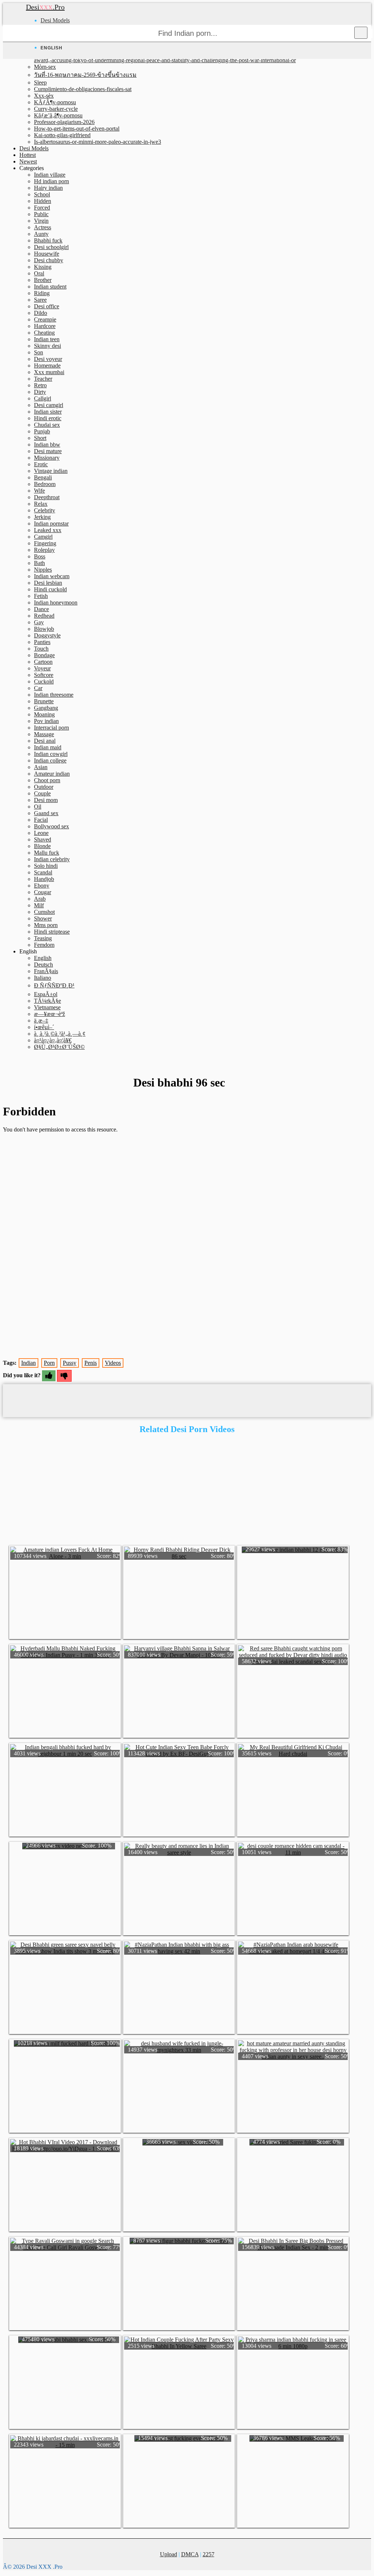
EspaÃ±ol (46, 994)
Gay (39, 622)
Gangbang (46, 708)
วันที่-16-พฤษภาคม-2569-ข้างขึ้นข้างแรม (85, 75)
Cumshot (44, 912)
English (43, 958)
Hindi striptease (52, 932)
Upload (169, 2554)
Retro (40, 385)
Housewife (47, 254)
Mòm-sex (45, 67)
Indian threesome (54, 695)
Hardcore (45, 326)
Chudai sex (47, 425)
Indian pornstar (51, 524)
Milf (39, 905)
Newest (28, 161)
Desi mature (48, 451)
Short (40, 438)
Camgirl (43, 537)
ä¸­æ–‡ (41, 1020)
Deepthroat (47, 497)
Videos (113, 1363)
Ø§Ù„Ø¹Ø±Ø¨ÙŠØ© (59, 1047)
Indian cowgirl (51, 754)
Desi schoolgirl (51, 247)
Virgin (41, 221)
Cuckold (44, 681)
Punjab (42, 431)
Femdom (44, 945)
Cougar (43, 892)
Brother (43, 280)
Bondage (44, 655)
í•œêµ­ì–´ (44, 1027)
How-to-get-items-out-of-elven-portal (77, 129)
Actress (43, 227)
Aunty (41, 234)
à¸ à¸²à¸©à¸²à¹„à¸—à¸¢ (60, 1034)
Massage (44, 734)
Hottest (28, 155)
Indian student (50, 287)
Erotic (41, 464)
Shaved (43, 839)
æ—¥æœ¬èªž (49, 1014)
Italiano (43, 978)
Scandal (43, 872)
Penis (91, 1363)
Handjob (44, 879)
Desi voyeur (48, 359)
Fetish (41, 596)
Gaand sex (46, 813)
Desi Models (55, 20)
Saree (40, 300)
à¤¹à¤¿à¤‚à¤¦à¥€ (53, 1040)
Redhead (44, 616)
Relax (41, 504)
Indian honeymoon (56, 602)
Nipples (43, 570)
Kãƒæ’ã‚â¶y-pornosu (58, 115)
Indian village (50, 175)
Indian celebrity (52, 859)
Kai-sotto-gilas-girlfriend (62, 135)
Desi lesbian (48, 583)
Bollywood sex (51, 826)
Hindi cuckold (50, 589)
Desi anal (45, 741)
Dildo (41, 313)
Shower (43, 918)
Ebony (42, 886)
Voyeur (42, 668)
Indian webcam (52, 576)
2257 (209, 2554)
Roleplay (44, 550)
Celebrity (45, 510)
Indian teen (47, 339)
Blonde (42, 846)
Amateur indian (52, 774)
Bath (39, 563)
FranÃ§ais (46, 971)
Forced (42, 208)
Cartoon (43, 662)
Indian (28, 1363)
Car (38, 688)
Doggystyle (47, 635)
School (42, 194)
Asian (41, 767)
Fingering (45, 543)
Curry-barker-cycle (56, 109)
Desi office (47, 306)
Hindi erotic (48, 418)
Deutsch (43, 965)
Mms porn (46, 925)
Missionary (47, 458)
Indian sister (48, 412)
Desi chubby (49, 260)
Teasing (43, 938)
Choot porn (47, 780)
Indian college (50, 760)
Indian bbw (47, 445)
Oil (38, 807)
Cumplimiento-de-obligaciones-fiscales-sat (83, 89)
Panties (42, 642)
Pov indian (46, 721)
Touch (41, 649)
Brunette (44, 701)
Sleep (40, 82)
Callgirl (43, 398)
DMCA (190, 2554)
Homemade (47, 366)
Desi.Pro (45, 7)
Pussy (70, 1363)
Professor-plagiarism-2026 (64, 122)
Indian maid (48, 747)
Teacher (43, 379)
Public (41, 214)
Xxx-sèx (44, 96)
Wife (39, 491)
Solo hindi (46, 866)
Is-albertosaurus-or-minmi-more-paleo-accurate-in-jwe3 (98, 142)
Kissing (43, 267)
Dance (41, 609)
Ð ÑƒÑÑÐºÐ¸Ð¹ (54, 985)
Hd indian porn (51, 181)
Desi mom (46, 800)
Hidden (43, 201)
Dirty (40, 392)
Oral (39, 273)
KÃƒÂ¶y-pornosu (55, 102)
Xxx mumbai (49, 372)
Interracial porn (51, 728)
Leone (41, 833)
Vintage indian (51, 471)
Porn (49, 1363)
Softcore (44, 675)
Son (39, 352)
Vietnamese (47, 1007)
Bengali (43, 477)
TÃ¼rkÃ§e (47, 1001)
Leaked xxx (48, 530)
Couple (42, 793)
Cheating (44, 333)
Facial (41, 820)
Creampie (45, 319)
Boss (40, 556)
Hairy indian (48, 188)
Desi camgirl (49, 405)
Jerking (42, 517)
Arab (40, 899)
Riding (42, 293)
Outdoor (44, 787)
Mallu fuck (47, 853)
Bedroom (45, 484)
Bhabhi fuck (48, 240)
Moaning (44, 714)
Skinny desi (47, 346)
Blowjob (44, 629)
